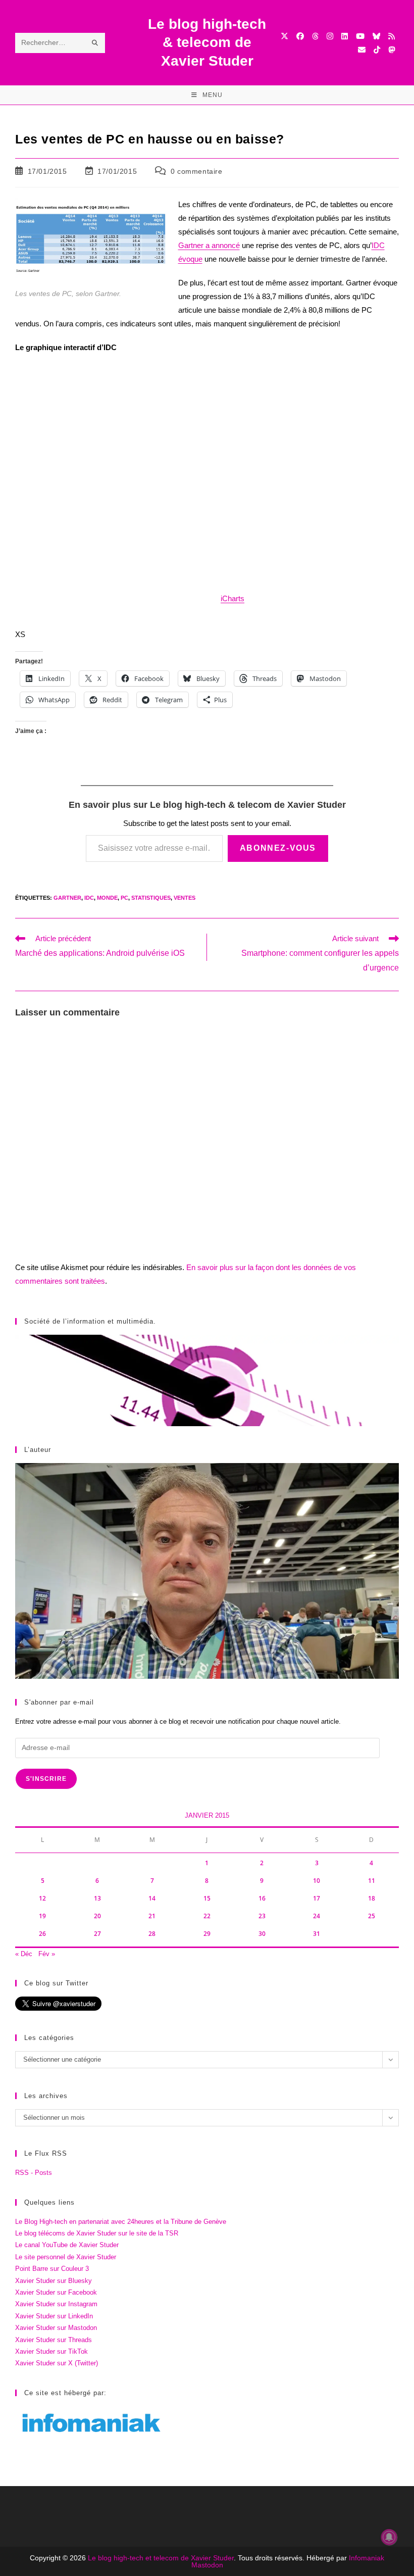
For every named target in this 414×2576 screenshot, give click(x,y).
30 (262, 1934)
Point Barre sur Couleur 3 (52, 2269)
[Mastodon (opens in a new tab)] (392, 50)
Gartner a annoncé (209, 245)
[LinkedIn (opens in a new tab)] (345, 36)
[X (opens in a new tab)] (284, 36)
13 (97, 1898)
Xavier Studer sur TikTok (51, 2351)
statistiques (151, 898)
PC (124, 898)
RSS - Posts (34, 2173)
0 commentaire (197, 171)
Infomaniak (367, 2558)
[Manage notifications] (389, 2537)
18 (372, 1898)
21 (152, 1916)
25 (372, 1916)
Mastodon (207, 2565)
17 (317, 1898)
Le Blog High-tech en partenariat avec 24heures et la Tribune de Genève (121, 2222)
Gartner (67, 898)
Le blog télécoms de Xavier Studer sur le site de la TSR (97, 2233)
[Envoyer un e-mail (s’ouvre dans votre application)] (362, 50)
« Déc (24, 1954)
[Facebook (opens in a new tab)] (300, 36)
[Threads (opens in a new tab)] (315, 36)
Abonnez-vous (278, 848)
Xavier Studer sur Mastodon (56, 2328)
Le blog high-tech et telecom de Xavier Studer (161, 2558)
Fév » (47, 1954)
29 (207, 1934)
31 (317, 1934)
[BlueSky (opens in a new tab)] (376, 36)
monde (107, 898)
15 (207, 1898)
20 (97, 1916)
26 (42, 1934)
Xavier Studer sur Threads (54, 2340)
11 (372, 1881)
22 (207, 1916)
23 (262, 1916)
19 (42, 1916)
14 (152, 1898)
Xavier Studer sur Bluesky (54, 2281)
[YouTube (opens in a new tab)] (360, 36)
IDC (89, 898)
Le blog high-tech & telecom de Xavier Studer (207, 42)
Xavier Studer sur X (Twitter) (57, 2363)
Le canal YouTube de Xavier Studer (67, 2245)
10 (317, 1881)
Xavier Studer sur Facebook (56, 2292)
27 (97, 1934)
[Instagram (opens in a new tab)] (330, 36)
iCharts (232, 598)
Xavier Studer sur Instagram (56, 2304)
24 (317, 1916)
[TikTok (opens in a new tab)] (377, 50)
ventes (185, 898)
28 (152, 1934)
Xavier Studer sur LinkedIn (54, 2316)
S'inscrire (46, 1779)
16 (262, 1898)
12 (42, 1898)
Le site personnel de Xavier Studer (66, 2257)
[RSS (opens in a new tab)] (392, 36)
